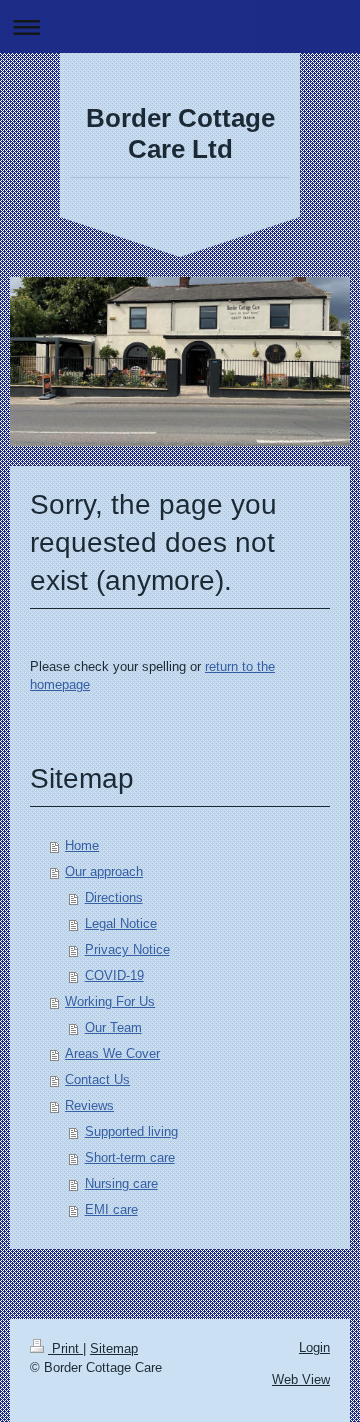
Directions (114, 897)
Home (82, 845)
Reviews (89, 1105)
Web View (301, 1379)
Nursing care (121, 1183)
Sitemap (114, 1348)
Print (65, 1348)
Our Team (113, 1027)
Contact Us (97, 1079)
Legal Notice (121, 923)
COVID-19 (114, 975)
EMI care (111, 1209)
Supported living (131, 1131)
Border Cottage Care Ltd (180, 133)
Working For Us (110, 1001)
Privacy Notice (127, 949)
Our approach (104, 871)
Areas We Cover (112, 1053)
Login (314, 1347)
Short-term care (130, 1157)
